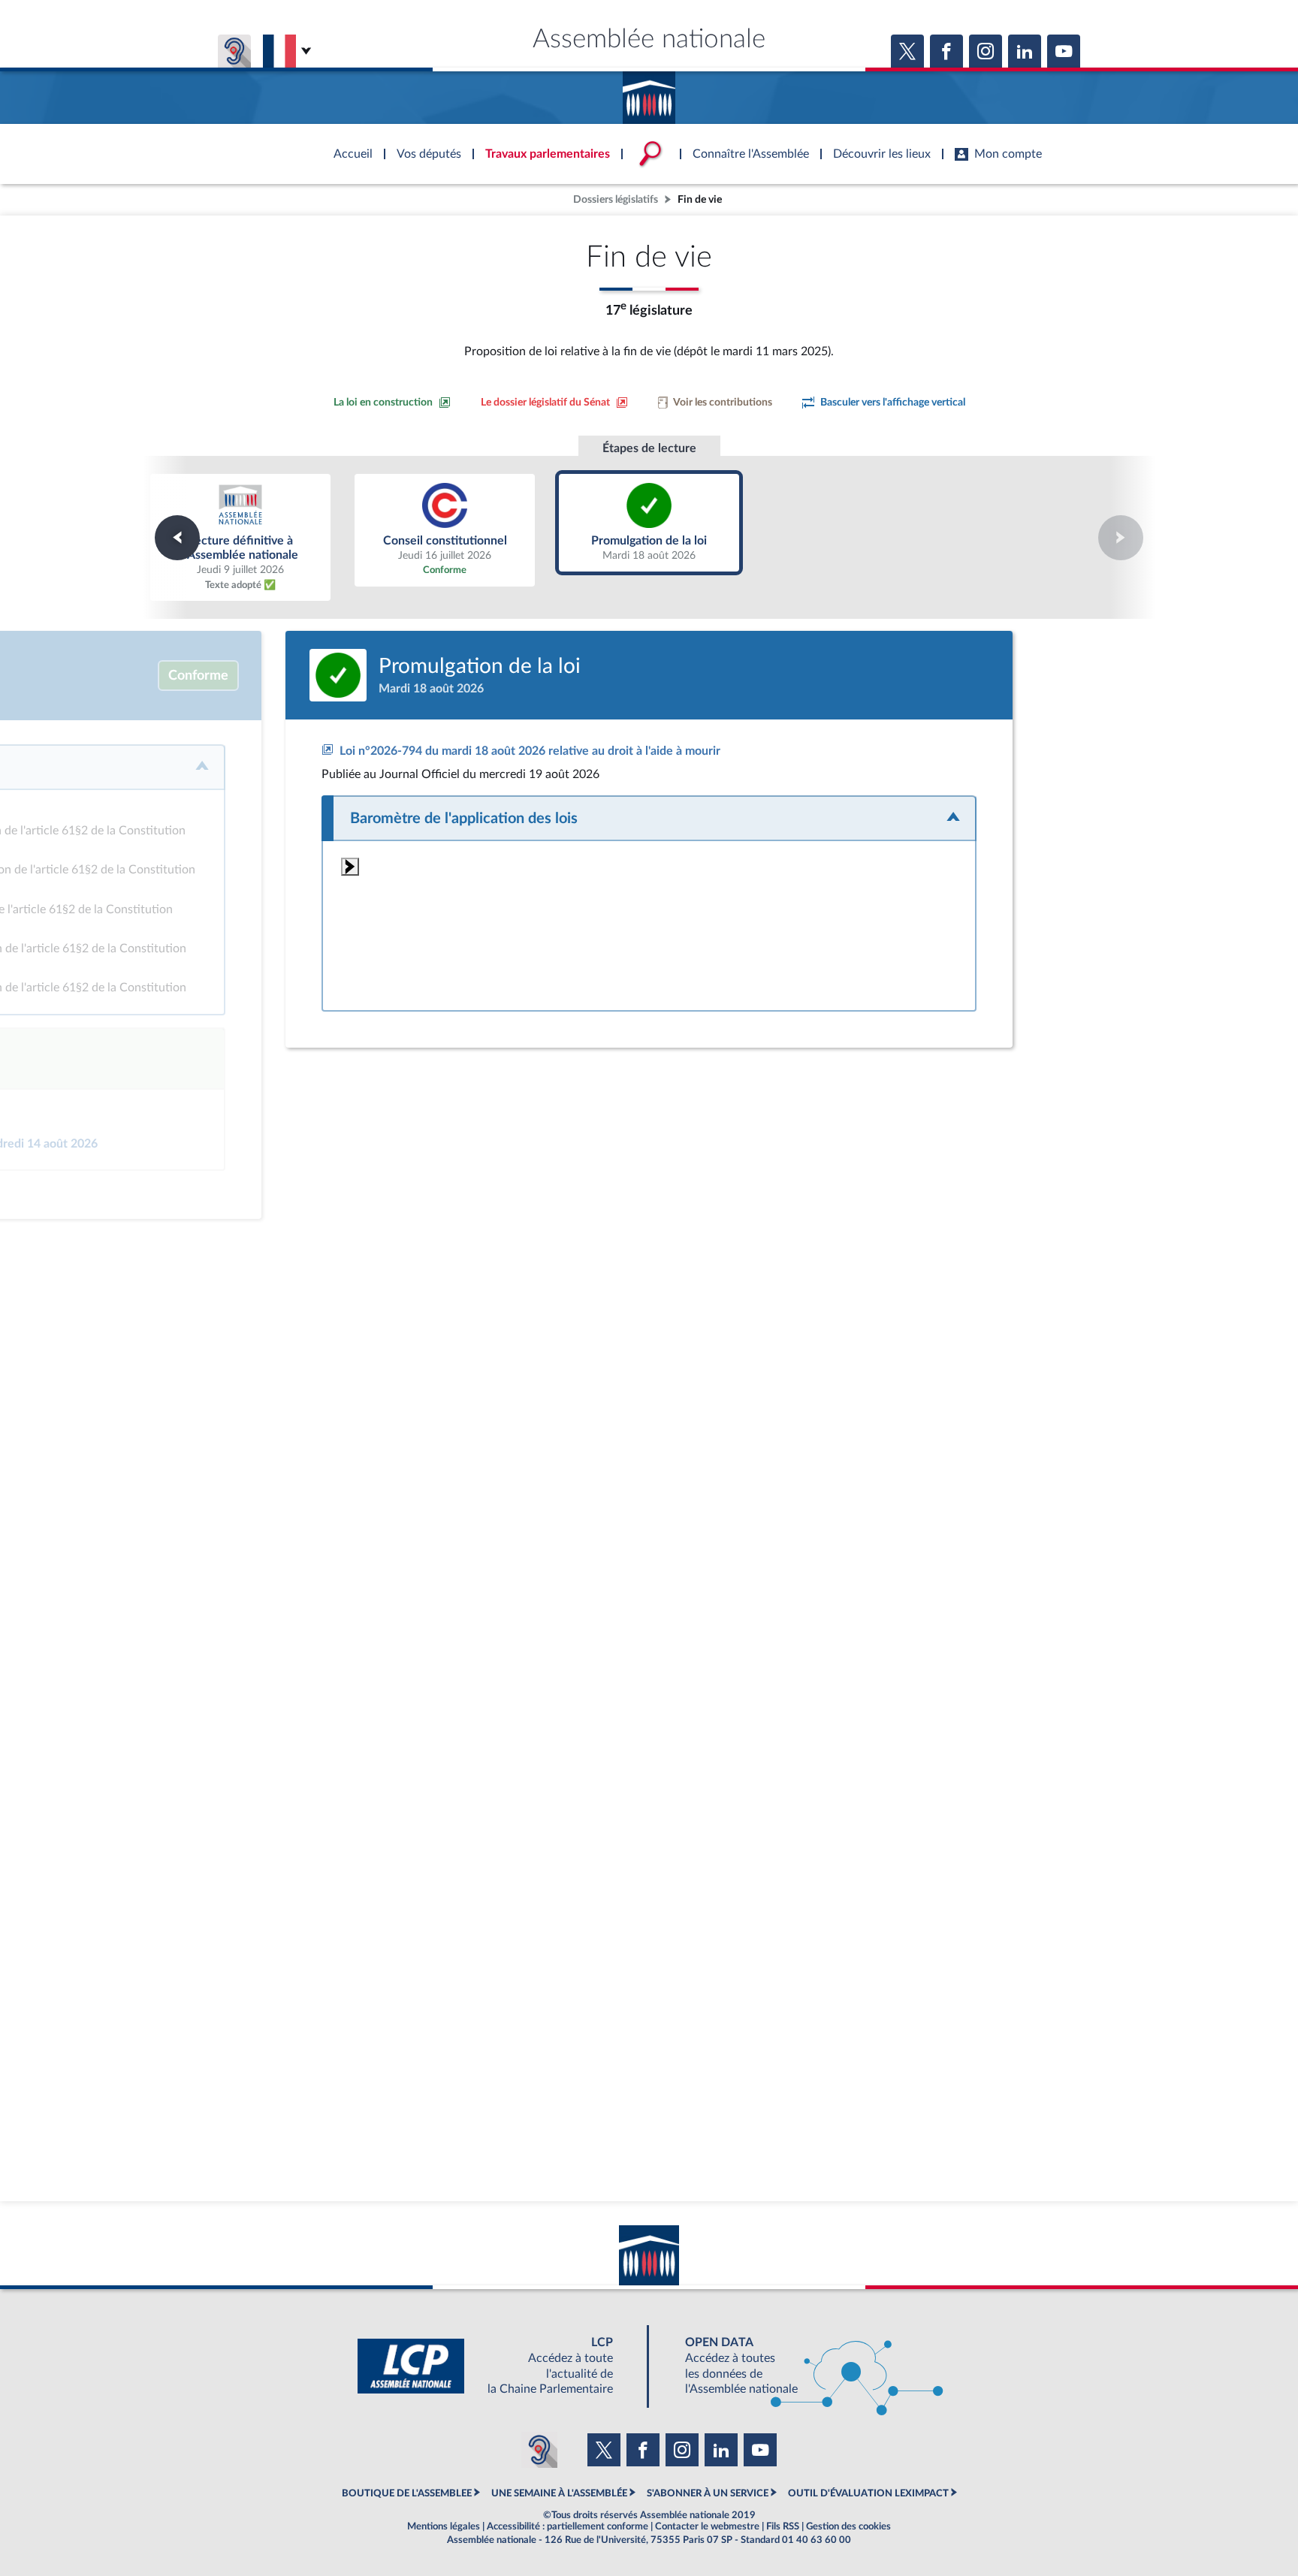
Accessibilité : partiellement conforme (567, 2526)
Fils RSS (783, 2526)
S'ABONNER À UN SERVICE (708, 2493)
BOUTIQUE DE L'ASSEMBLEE (407, 2493)
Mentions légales (444, 2526)
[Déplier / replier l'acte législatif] (649, 818)
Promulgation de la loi (649, 523)
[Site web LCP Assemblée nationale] (497, 2366)
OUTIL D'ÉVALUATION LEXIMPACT (868, 2493)
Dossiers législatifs (616, 199)
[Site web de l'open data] (801, 2366)
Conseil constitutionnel (445, 530)
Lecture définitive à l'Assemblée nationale (240, 537)
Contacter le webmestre (707, 2526)
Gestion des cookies (848, 2526)
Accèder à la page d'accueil (649, 92)
